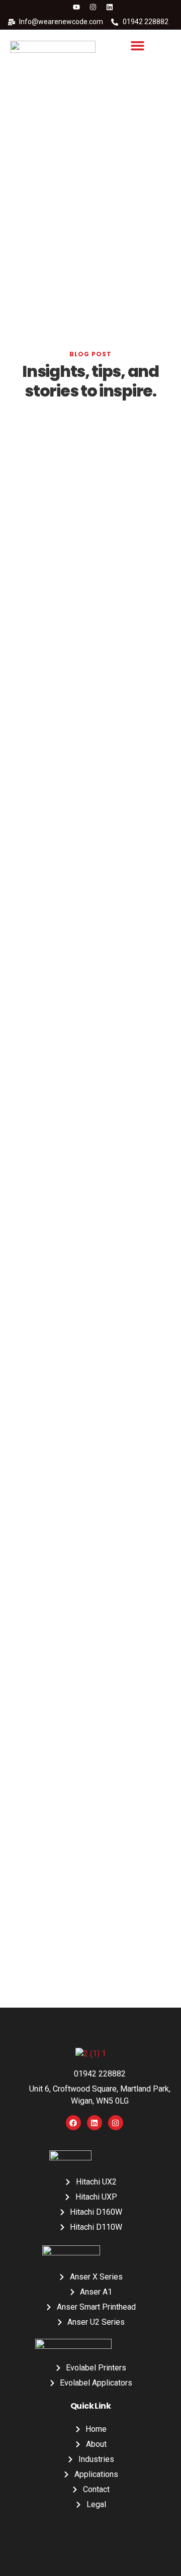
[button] (138, 46)
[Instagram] (93, 7)
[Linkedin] (110, 7)
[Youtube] (76, 7)
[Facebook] (73, 2123)
